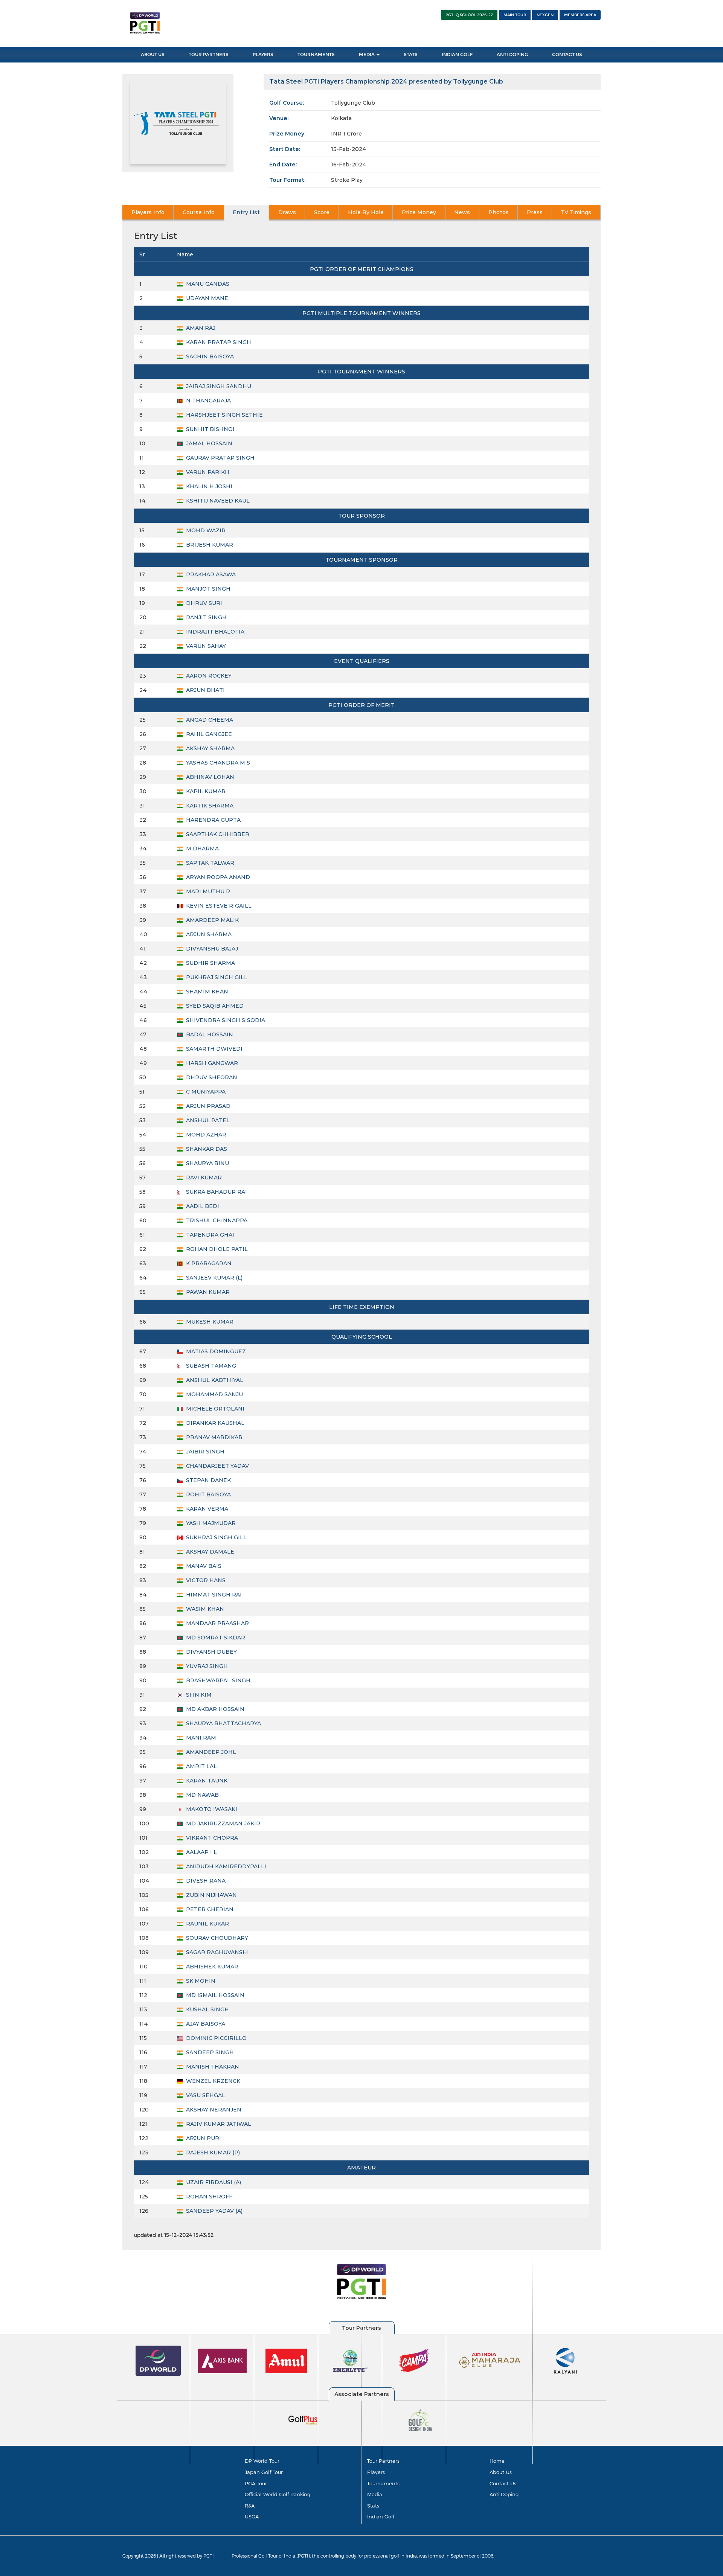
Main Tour (515, 15)
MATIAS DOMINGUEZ (215, 1351)
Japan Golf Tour (264, 2472)
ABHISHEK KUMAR (211, 1967)
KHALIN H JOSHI (208, 486)
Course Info (199, 212)
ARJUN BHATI (205, 690)
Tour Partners (209, 54)
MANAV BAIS (203, 1566)
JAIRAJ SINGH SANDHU (218, 386)
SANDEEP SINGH (209, 2052)
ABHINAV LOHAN (209, 777)
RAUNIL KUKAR (207, 1924)
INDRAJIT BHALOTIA (214, 632)
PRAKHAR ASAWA (210, 574)
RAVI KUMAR (203, 1178)
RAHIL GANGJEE (208, 734)
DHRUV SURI (203, 603)
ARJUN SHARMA (208, 934)
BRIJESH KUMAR (209, 545)
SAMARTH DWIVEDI (214, 1049)
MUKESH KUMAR (209, 1322)
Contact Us (567, 54)
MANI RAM (200, 1738)
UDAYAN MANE (206, 298)
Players (263, 54)
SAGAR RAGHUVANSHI (217, 1952)
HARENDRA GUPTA (213, 820)
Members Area (580, 15)
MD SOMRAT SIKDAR (215, 1638)
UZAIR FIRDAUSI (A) (213, 2182)
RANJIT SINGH (206, 617)
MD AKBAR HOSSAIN (214, 1709)
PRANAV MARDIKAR (214, 1437)
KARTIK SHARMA (209, 806)
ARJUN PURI (203, 2138)
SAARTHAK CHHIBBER (217, 834)
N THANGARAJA (208, 401)
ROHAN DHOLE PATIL (216, 1249)
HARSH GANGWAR (211, 1063)
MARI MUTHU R (207, 891)
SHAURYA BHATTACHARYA (223, 1723)
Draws (287, 212)
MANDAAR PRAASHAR (217, 1623)
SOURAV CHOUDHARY (216, 1938)
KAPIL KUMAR (205, 791)
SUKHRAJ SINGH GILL (216, 1537)
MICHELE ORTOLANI (214, 1409)
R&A (250, 2506)
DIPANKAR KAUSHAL (214, 1423)
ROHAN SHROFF (208, 2197)
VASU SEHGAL (205, 2095)
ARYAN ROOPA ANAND (217, 877)
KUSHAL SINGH (207, 2009)
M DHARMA (202, 849)
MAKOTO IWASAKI (211, 1809)
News (462, 212)
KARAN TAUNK (206, 1781)
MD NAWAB (202, 1795)
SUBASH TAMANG (210, 1366)
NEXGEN (545, 15)
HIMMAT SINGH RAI (213, 1595)
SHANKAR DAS (206, 1149)
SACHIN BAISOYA (209, 356)
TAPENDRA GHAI (209, 1235)
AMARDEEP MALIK (212, 920)
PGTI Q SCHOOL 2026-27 (469, 15)
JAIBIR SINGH (204, 1452)
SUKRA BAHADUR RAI (216, 1192)
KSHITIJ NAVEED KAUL (217, 501)
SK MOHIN (200, 1981)
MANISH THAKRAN (212, 2067)
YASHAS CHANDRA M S (217, 763)
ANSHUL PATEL (207, 1120)
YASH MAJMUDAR (210, 1523)
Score (322, 212)
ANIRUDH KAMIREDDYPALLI (225, 1866)
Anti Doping (512, 54)
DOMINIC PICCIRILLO (216, 2038)
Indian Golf (457, 54)
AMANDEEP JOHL (210, 1752)
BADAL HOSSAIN (209, 1034)
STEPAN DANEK (208, 1480)
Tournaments (316, 54)
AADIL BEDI (202, 1206)
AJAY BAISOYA (205, 2024)
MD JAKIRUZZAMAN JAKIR (222, 1823)
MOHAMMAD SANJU (214, 1394)
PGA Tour (256, 2483)
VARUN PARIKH (207, 472)
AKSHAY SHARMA (210, 748)
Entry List (246, 212)
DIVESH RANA (205, 1881)
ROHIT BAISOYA (208, 1494)
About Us (153, 54)
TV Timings (576, 212)
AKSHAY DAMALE (209, 1552)
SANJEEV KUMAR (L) (214, 1278)
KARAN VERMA (206, 1509)
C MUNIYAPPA (205, 1092)
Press (535, 212)
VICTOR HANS (205, 1580)
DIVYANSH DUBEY (211, 1652)
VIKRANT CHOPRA (211, 1838)
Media (367, 54)
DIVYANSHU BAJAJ (211, 949)
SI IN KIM (198, 1695)
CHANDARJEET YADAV (217, 1466)
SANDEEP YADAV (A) (214, 2211)
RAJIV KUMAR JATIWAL (218, 2124)
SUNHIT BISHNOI (210, 429)
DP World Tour (262, 2461)
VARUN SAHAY (205, 646)
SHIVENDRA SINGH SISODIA (225, 1020)
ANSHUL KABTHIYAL (214, 1380)
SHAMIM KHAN (206, 992)
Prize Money (419, 212)
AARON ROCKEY (208, 676)
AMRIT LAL (201, 1766)
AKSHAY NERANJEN (213, 2110)
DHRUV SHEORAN (211, 1077)
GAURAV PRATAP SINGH (220, 458)
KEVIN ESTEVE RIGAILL (218, 906)
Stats (411, 54)
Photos (499, 212)
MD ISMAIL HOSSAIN (214, 1995)
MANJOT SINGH (207, 589)
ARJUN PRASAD (207, 1106)
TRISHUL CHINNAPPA (216, 1220)
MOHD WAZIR (205, 530)
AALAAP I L (201, 1852)
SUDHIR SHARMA (210, 963)
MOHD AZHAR (205, 1135)
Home (497, 2461)
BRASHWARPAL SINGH (217, 1680)
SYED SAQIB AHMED (214, 1006)
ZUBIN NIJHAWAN (211, 1895)
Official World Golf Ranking (278, 2494)
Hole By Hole (366, 212)
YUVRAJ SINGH (206, 1666)
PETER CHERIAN (209, 1909)
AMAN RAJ (200, 328)
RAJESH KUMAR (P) (212, 2153)
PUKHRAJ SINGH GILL (216, 977)
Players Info (148, 212)
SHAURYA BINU (207, 1163)
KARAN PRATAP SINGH (218, 342)
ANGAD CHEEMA (209, 720)
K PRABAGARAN (208, 1263)
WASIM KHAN (204, 1609)
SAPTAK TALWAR (209, 863)
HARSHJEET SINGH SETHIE (224, 415)
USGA (252, 2517)
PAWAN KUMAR (207, 1292)
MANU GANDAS (207, 284)
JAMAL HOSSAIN (208, 443)
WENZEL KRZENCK (212, 2081)
